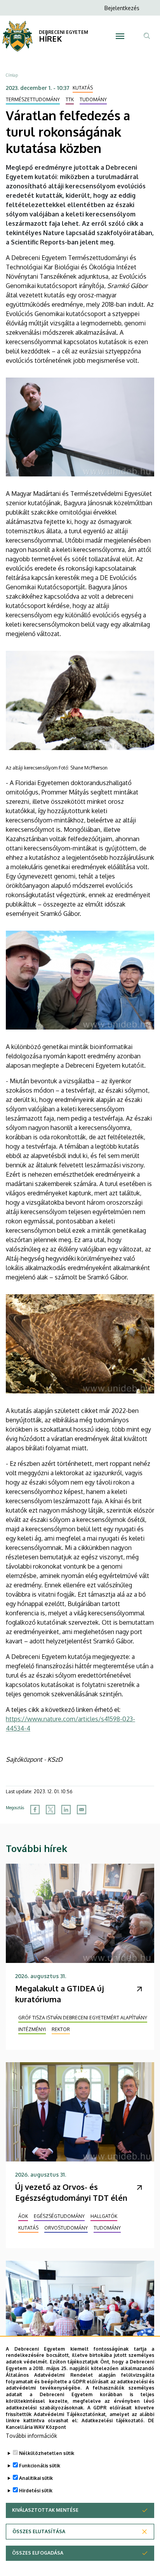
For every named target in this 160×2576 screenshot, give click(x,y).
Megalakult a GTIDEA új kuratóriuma (60, 1994)
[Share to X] (50, 1810)
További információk (31, 2436)
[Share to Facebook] (35, 1810)
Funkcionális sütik (40, 2466)
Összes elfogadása (38, 2553)
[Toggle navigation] (120, 36)
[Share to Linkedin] (66, 1810)
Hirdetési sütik (36, 2491)
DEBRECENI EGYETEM (63, 32)
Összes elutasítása (39, 2531)
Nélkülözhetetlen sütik (47, 2453)
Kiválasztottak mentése (45, 2510)
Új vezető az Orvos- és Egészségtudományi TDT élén (71, 2192)
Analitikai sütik (36, 2478)
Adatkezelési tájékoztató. (113, 2420)
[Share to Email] (82, 1810)
